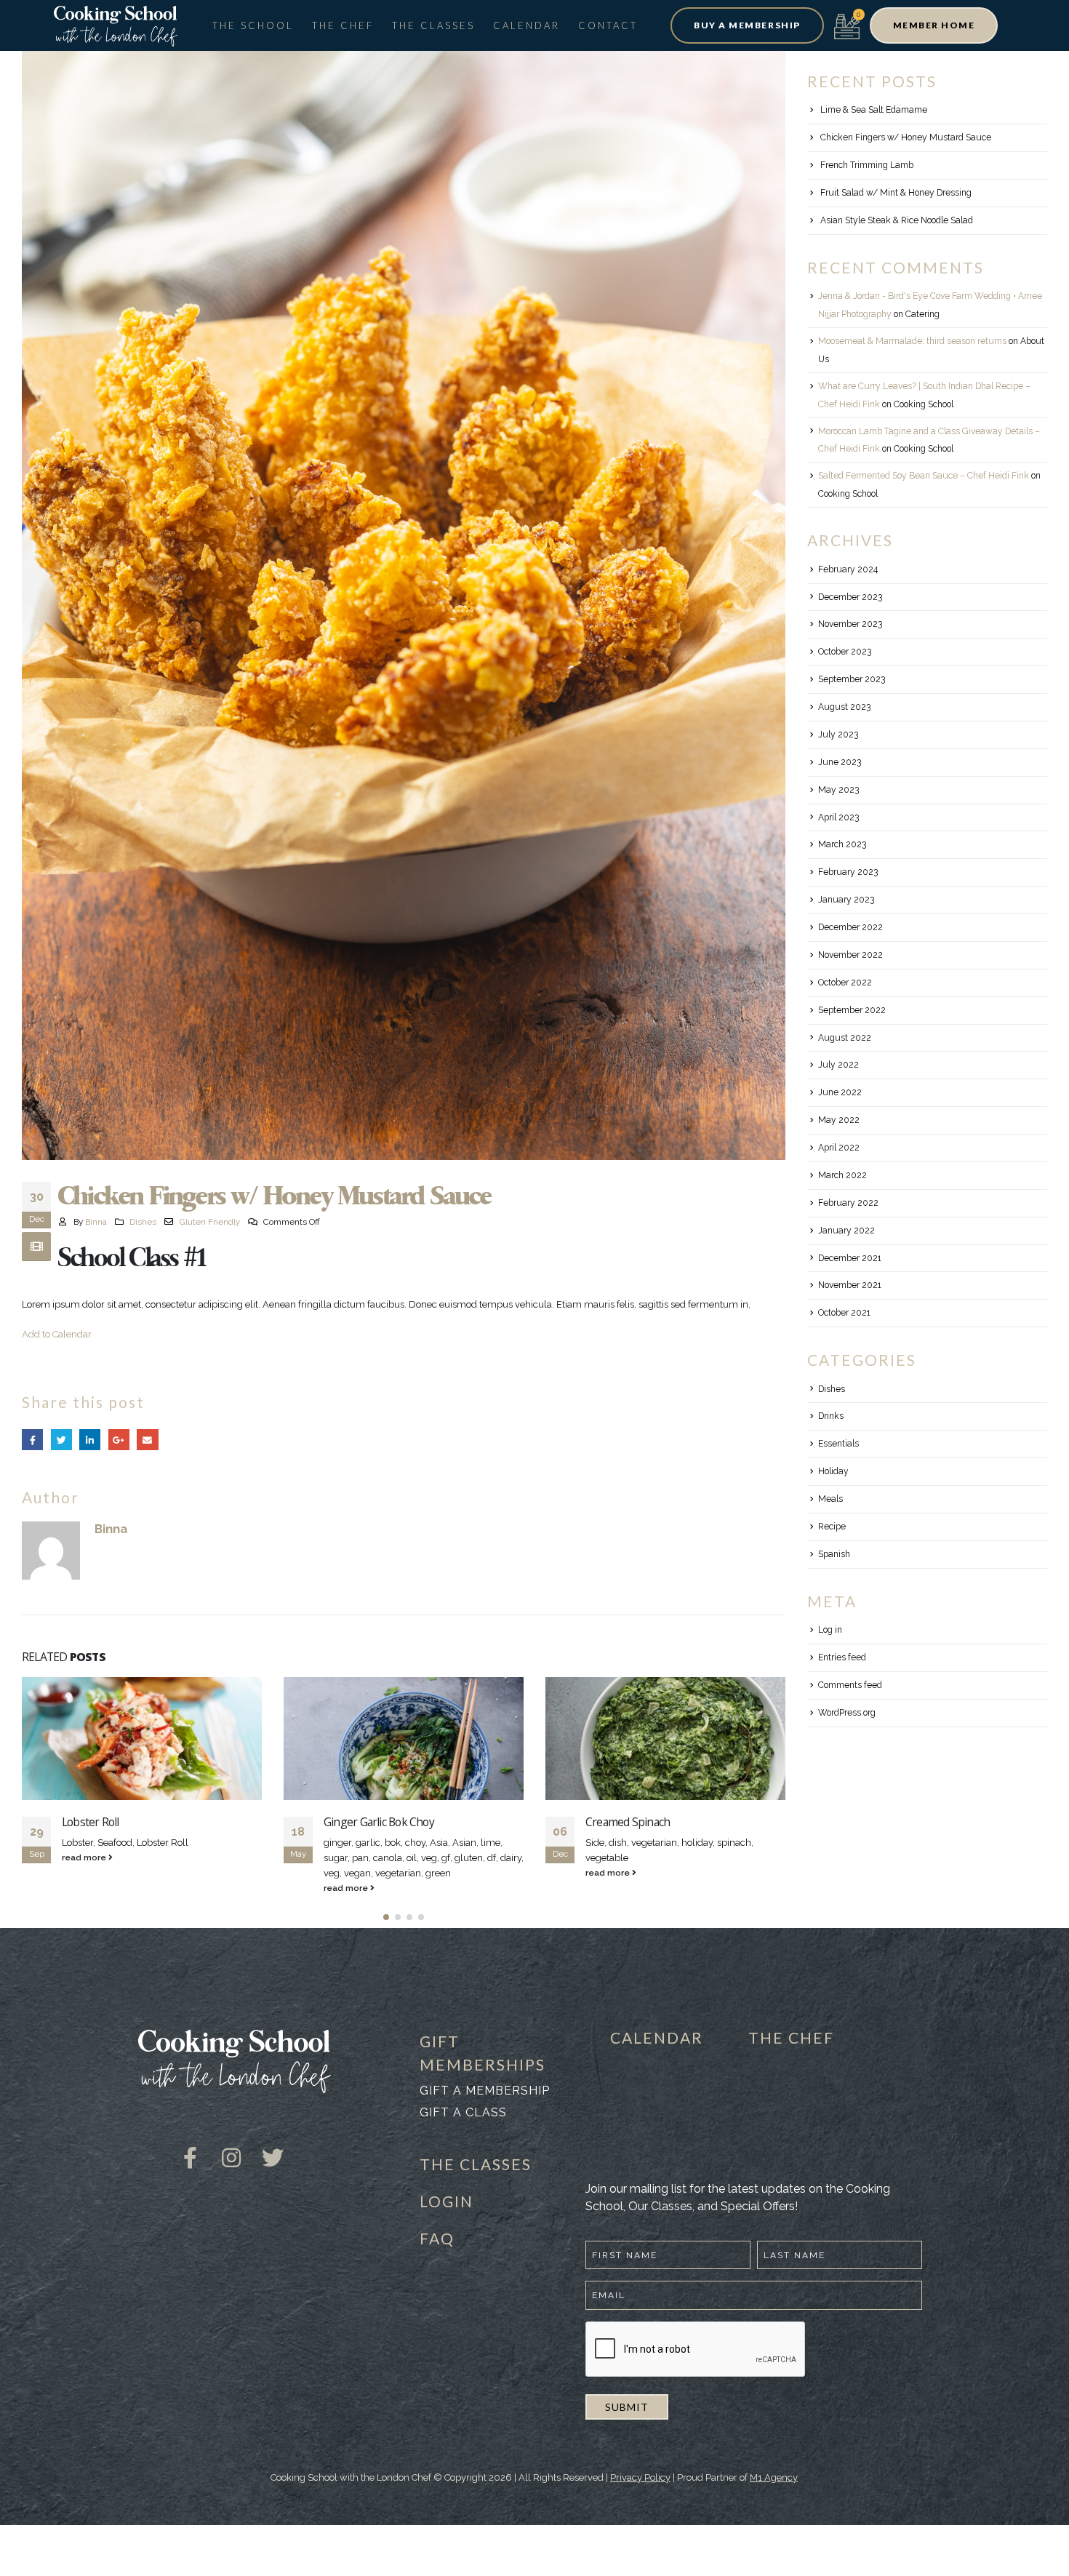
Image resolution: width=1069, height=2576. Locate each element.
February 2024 (848, 569)
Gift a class (463, 2112)
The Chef (343, 25)
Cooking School (924, 404)
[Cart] (847, 25)
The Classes (433, 25)
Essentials (838, 1444)
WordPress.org (847, 1713)
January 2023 (846, 900)
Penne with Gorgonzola (642, 1822)
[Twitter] (273, 2147)
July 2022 (838, 1065)
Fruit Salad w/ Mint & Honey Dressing (896, 193)
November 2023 (850, 624)
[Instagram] (231, 2147)
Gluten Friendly (210, 1222)
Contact (608, 25)
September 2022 (852, 1010)
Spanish (834, 1554)
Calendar (527, 25)
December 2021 (850, 1258)
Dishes (143, 1222)
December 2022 (850, 927)
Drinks (831, 1416)
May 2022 (839, 1120)
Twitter (61, 1440)
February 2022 (848, 1203)
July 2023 (838, 735)
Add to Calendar (57, 1334)
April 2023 (838, 817)
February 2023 (848, 872)
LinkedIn (90, 1440)
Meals (830, 1499)
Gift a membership (485, 2091)
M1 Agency (774, 2477)
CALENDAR (657, 2037)
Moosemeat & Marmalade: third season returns (912, 341)
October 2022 (845, 983)
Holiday (833, 1471)
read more (85, 1888)
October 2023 (845, 652)
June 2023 (840, 762)
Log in (830, 1630)
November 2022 (850, 955)
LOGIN (447, 2201)
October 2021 (844, 1313)
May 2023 (838, 790)
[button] (747, 25)
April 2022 (839, 1148)
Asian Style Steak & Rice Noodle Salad (897, 220)
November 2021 (850, 1285)
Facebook (32, 1440)
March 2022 (842, 1175)
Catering (922, 314)
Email (147, 1440)
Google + (119, 1440)
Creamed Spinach (366, 1822)
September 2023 (852, 679)
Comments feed (850, 1685)
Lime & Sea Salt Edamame (874, 110)
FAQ (437, 2238)
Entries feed (842, 1657)
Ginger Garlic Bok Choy (117, 1822)
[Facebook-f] (190, 2147)
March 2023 (842, 844)
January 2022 (846, 1231)
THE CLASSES (476, 2164)
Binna (96, 1222)
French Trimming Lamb (867, 165)
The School (253, 25)
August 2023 (844, 707)
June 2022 (840, 1092)
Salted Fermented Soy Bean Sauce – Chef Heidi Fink (924, 476)
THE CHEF (791, 2037)
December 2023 (850, 597)
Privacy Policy (640, 2477)
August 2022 (845, 1038)
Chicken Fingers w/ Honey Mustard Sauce (906, 137)
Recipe (832, 1527)
